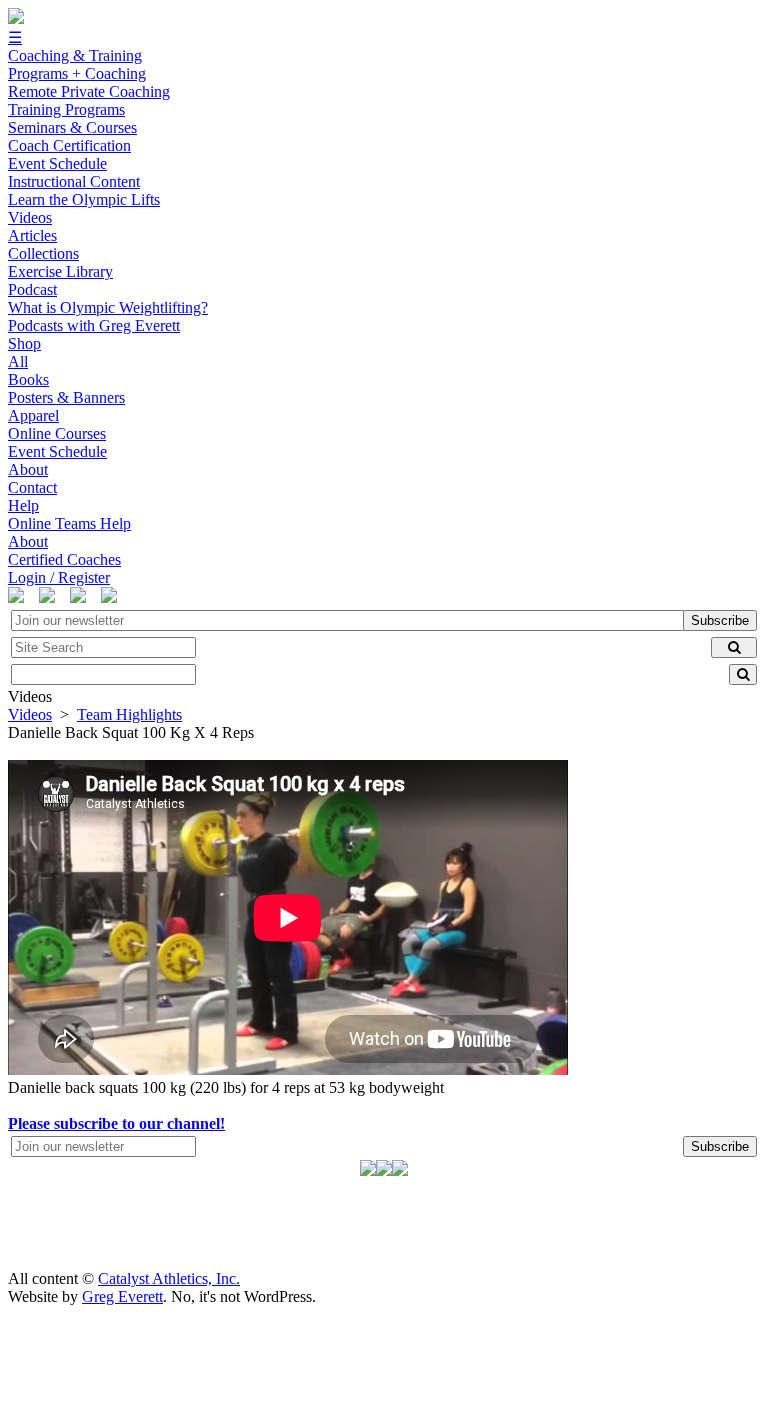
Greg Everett (122, 1296)
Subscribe (720, 620)
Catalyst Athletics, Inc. (169, 1278)
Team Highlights (129, 714)
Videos (30, 714)
